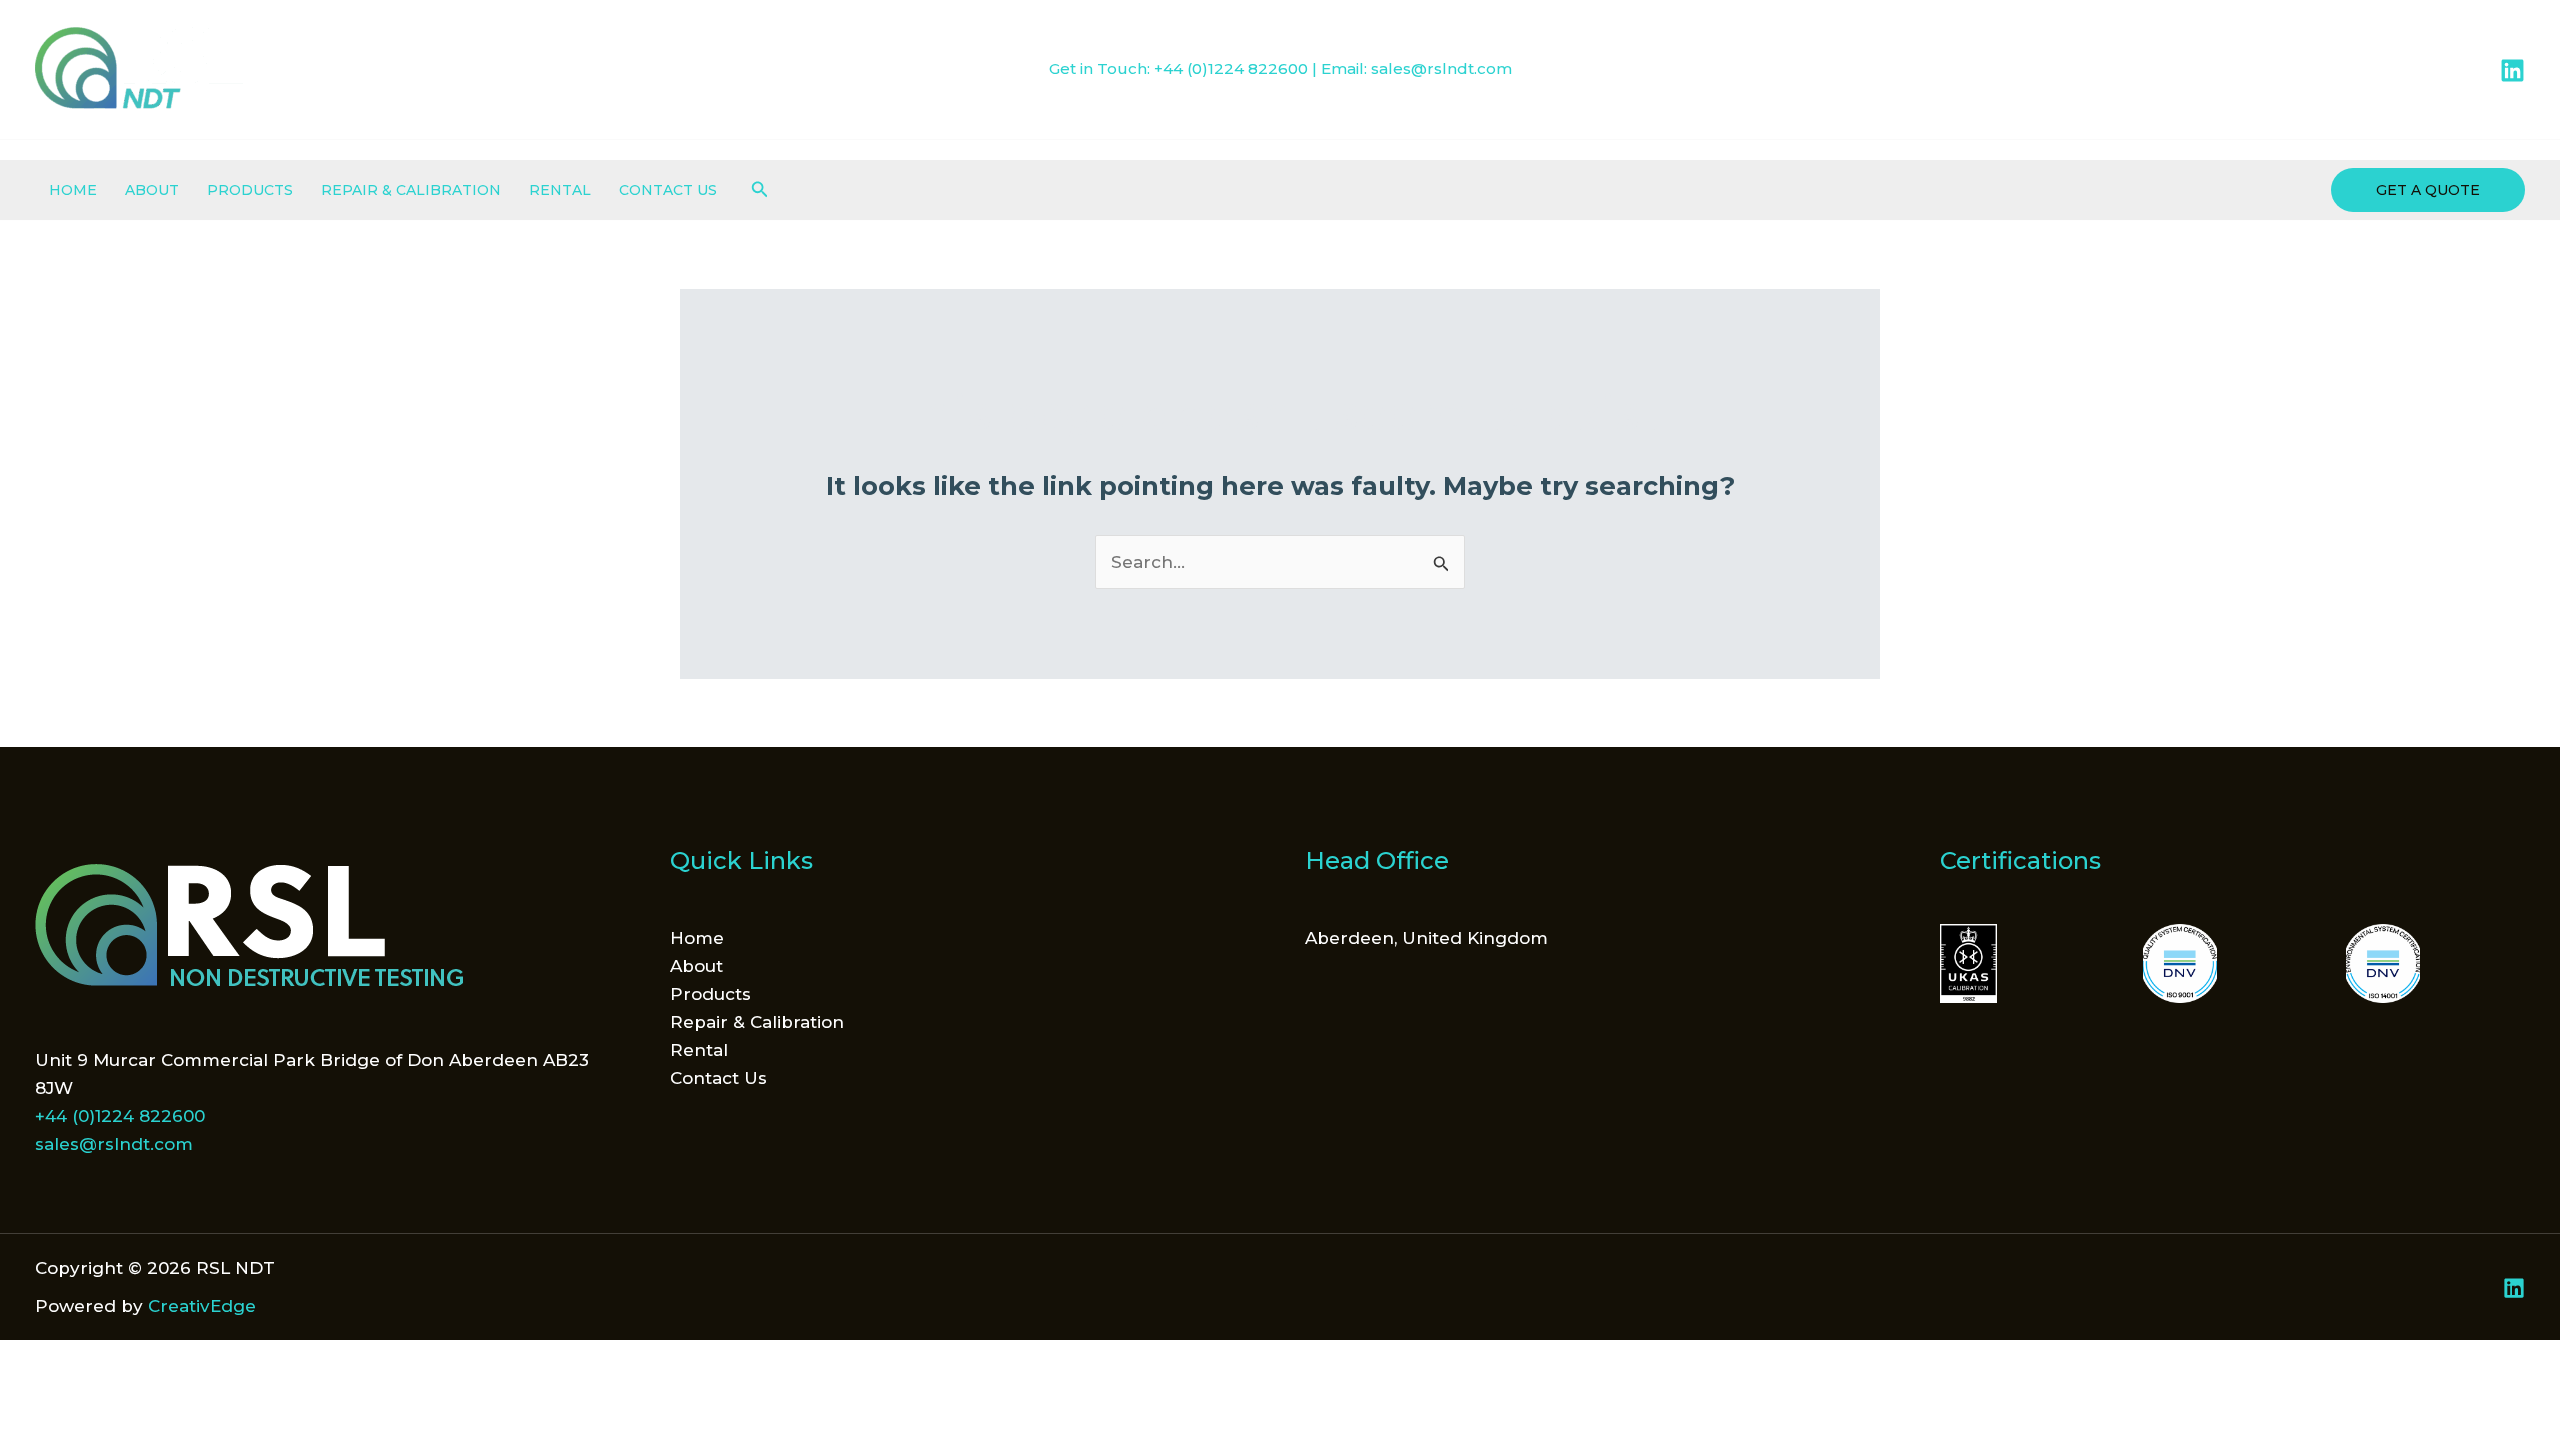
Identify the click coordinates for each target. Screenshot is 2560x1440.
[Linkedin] (2512, 70)
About (152, 190)
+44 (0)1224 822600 (1231, 68)
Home (73, 190)
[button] (760, 190)
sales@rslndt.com (1441, 68)
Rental (560, 190)
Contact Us (668, 190)
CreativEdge (202, 1306)
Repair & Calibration (411, 190)
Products (250, 190)
